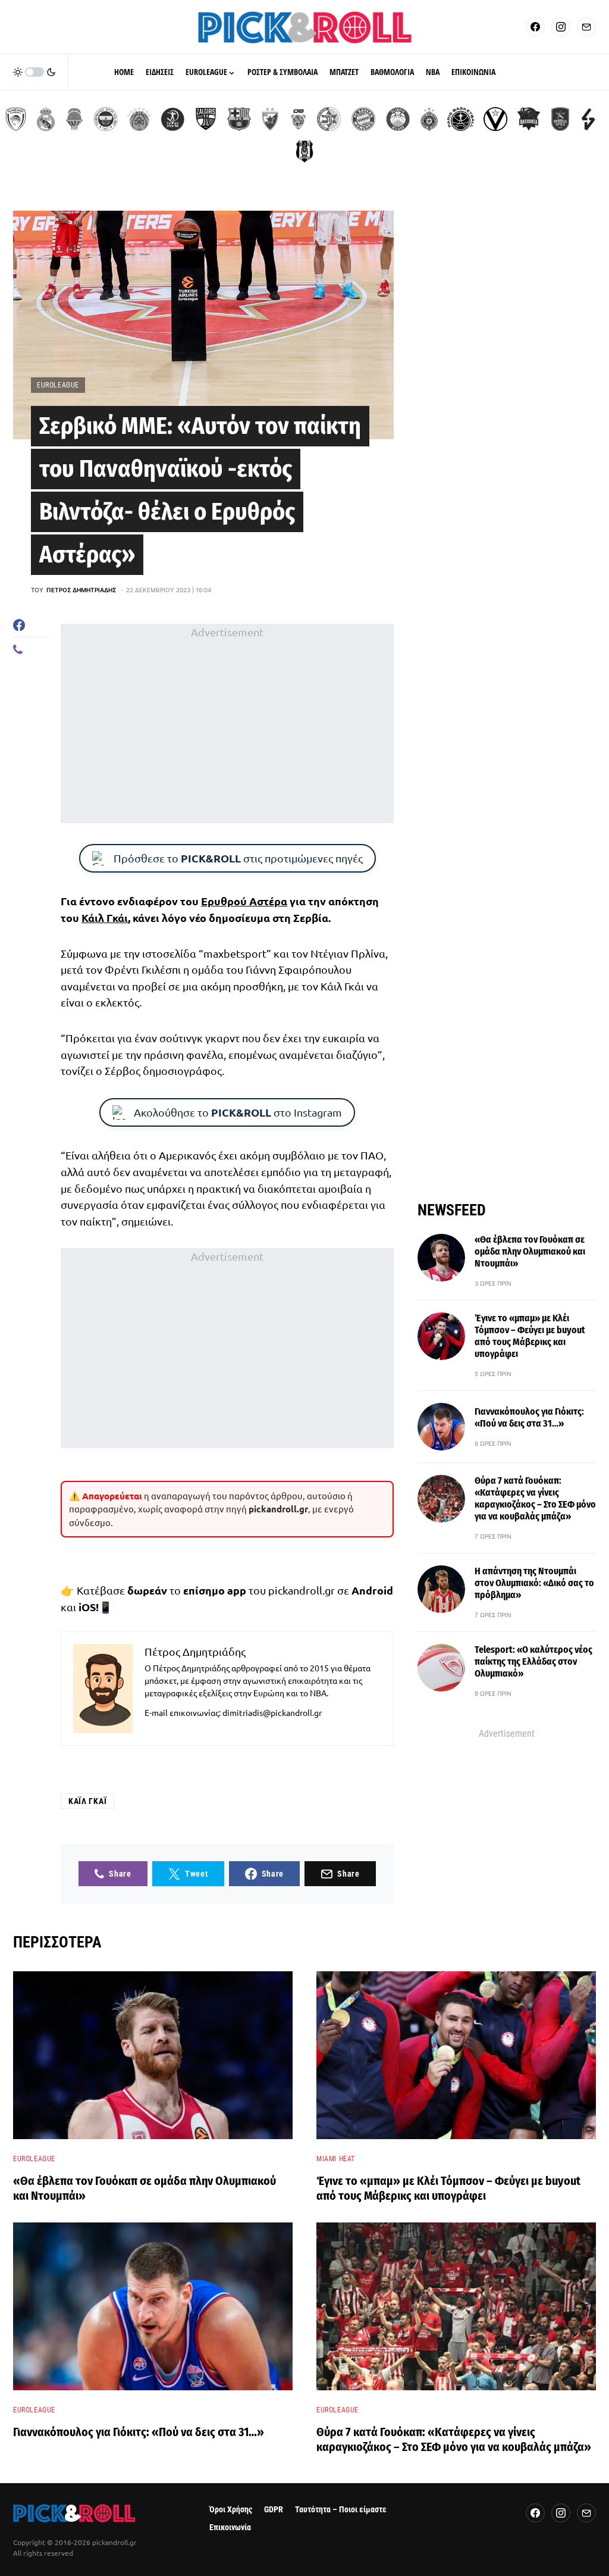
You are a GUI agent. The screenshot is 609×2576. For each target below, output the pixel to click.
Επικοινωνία (230, 2527)
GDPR (274, 2510)
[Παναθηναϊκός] (139, 119)
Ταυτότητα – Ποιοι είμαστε (341, 2510)
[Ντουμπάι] (298, 119)
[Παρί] (461, 119)
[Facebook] (535, 27)
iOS (87, 1607)
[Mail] (586, 27)
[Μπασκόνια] (529, 119)
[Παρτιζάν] (429, 119)
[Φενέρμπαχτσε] (106, 119)
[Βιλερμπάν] (588, 119)
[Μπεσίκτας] (304, 151)
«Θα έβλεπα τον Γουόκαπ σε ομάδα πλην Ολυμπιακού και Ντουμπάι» (530, 1251)
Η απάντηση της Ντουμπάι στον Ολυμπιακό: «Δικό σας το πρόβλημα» (534, 1583)
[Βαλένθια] (74, 119)
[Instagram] (561, 27)
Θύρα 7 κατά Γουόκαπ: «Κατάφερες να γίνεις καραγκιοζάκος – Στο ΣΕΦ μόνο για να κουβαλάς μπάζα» (535, 1498)
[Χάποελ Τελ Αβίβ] (172, 119)
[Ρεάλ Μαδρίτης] (46, 119)
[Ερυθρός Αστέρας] (270, 119)
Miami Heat (336, 2159)
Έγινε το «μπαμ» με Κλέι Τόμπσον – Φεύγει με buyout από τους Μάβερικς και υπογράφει (530, 1336)
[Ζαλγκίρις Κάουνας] (206, 119)
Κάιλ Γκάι (105, 917)
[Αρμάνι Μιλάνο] (398, 119)
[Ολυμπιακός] (16, 119)
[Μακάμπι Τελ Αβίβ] (329, 119)
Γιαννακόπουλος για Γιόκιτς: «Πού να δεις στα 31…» (529, 1417)
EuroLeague (58, 385)
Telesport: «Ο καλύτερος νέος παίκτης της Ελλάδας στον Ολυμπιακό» (533, 1661)
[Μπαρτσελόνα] (239, 119)
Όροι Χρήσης (231, 2510)
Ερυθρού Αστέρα (244, 901)
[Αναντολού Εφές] (560, 119)
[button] (34, 72)
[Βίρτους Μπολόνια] (495, 119)
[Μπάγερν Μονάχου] (363, 119)
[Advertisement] (227, 723)
